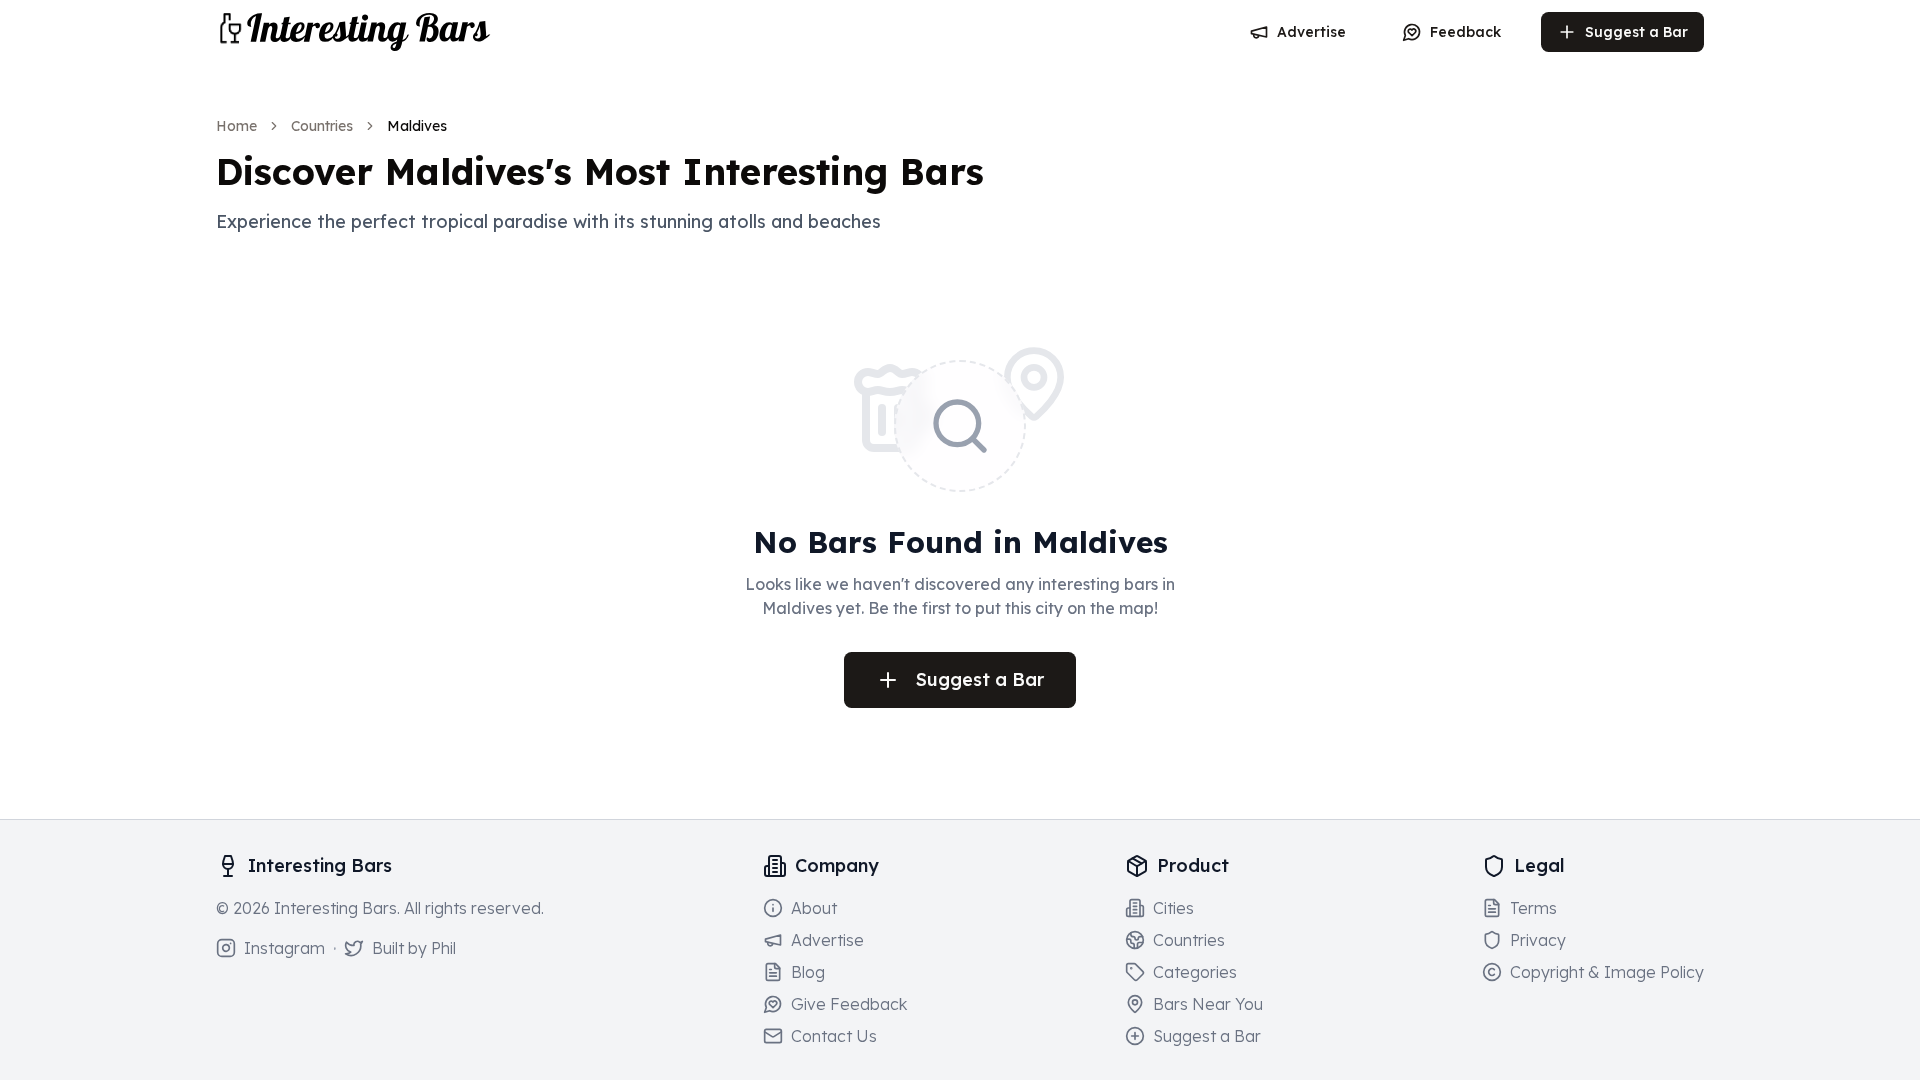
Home (236, 126)
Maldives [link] (417, 126)
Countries (322, 126)
